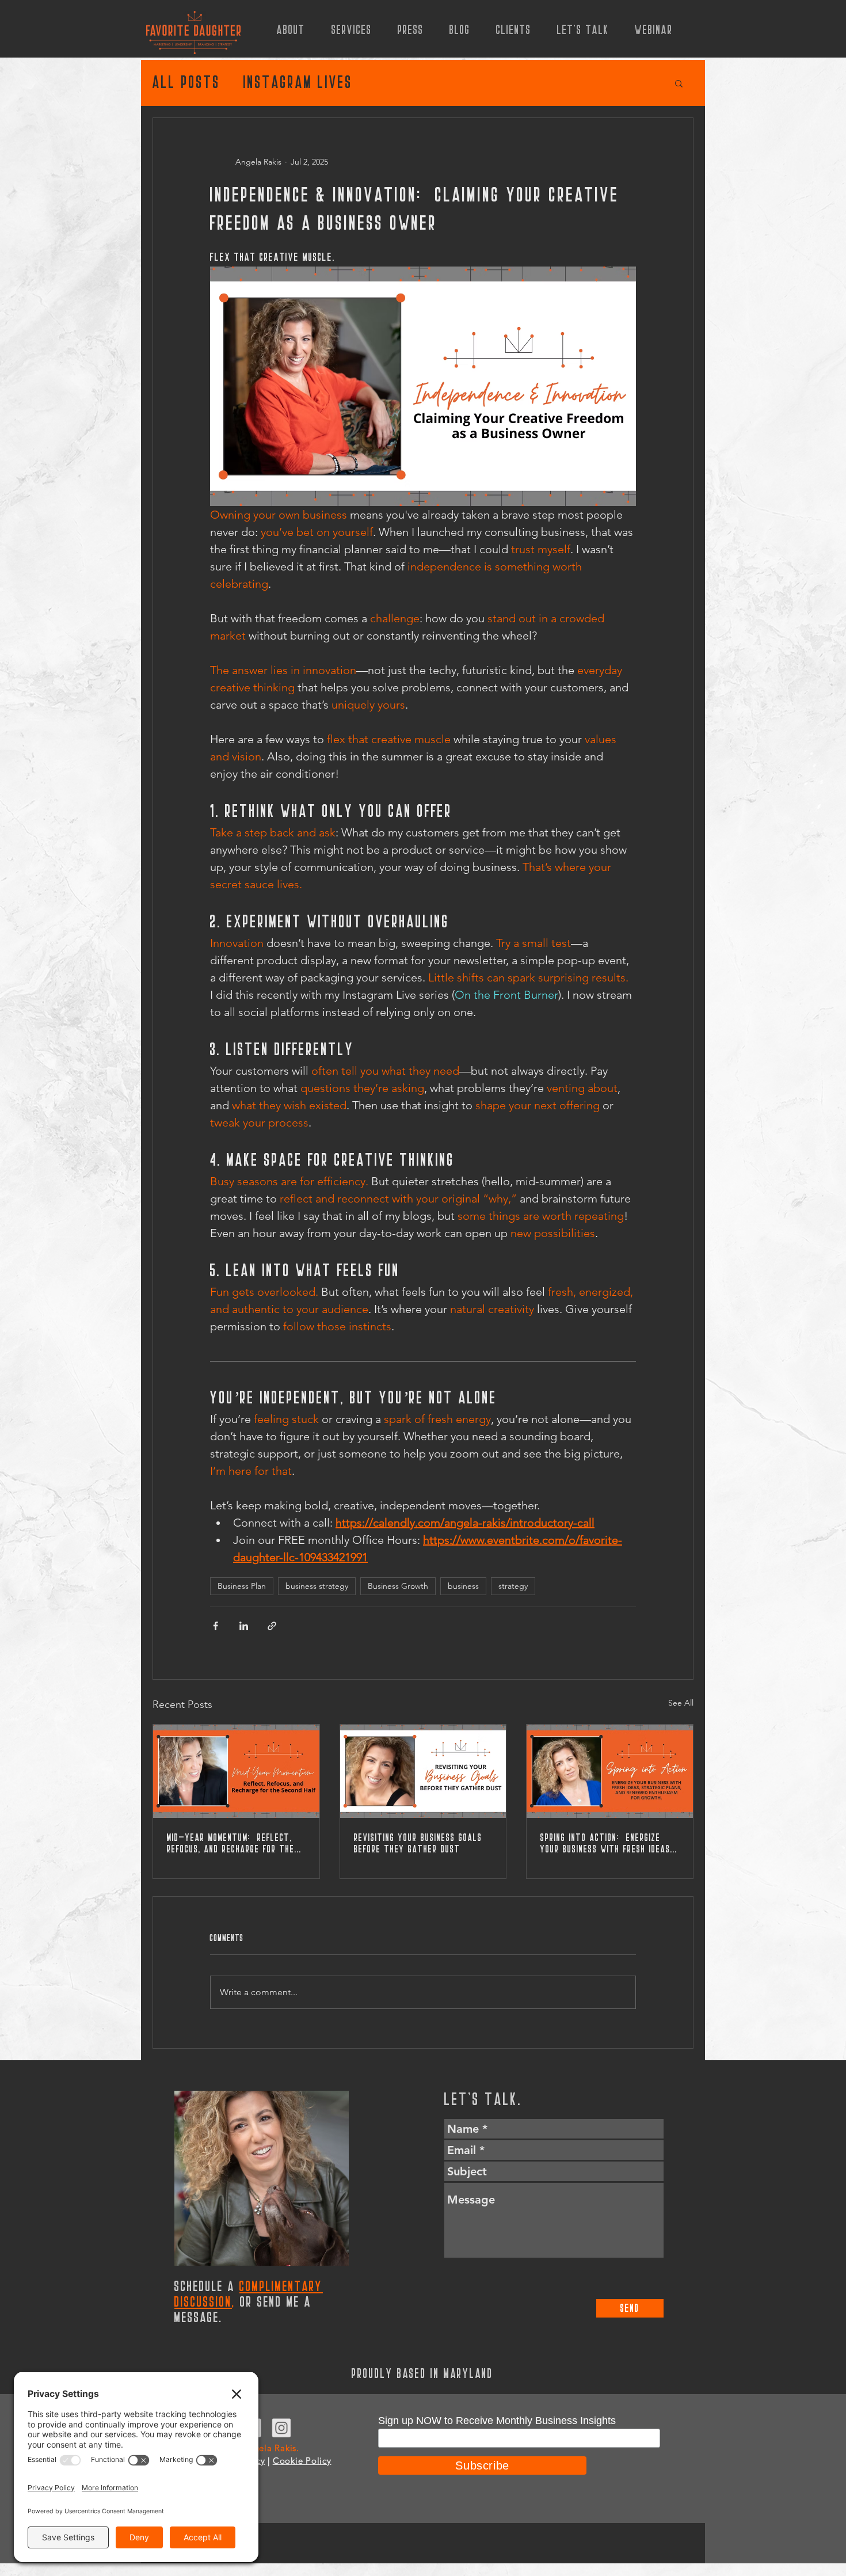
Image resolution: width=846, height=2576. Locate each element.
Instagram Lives (298, 83)
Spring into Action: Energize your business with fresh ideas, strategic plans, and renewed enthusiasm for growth (607, 1844)
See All (681, 1703)
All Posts (186, 83)
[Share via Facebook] (216, 1626)
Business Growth (398, 1586)
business (463, 1586)
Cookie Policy (302, 2461)
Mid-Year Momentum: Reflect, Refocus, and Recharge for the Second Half (231, 1844)
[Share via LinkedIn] (244, 1626)
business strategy (317, 1586)
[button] (679, 83)
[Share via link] (272, 1626)
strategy (513, 1586)
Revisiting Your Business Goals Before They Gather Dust (418, 1844)
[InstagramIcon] (281, 2428)
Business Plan (242, 1586)
